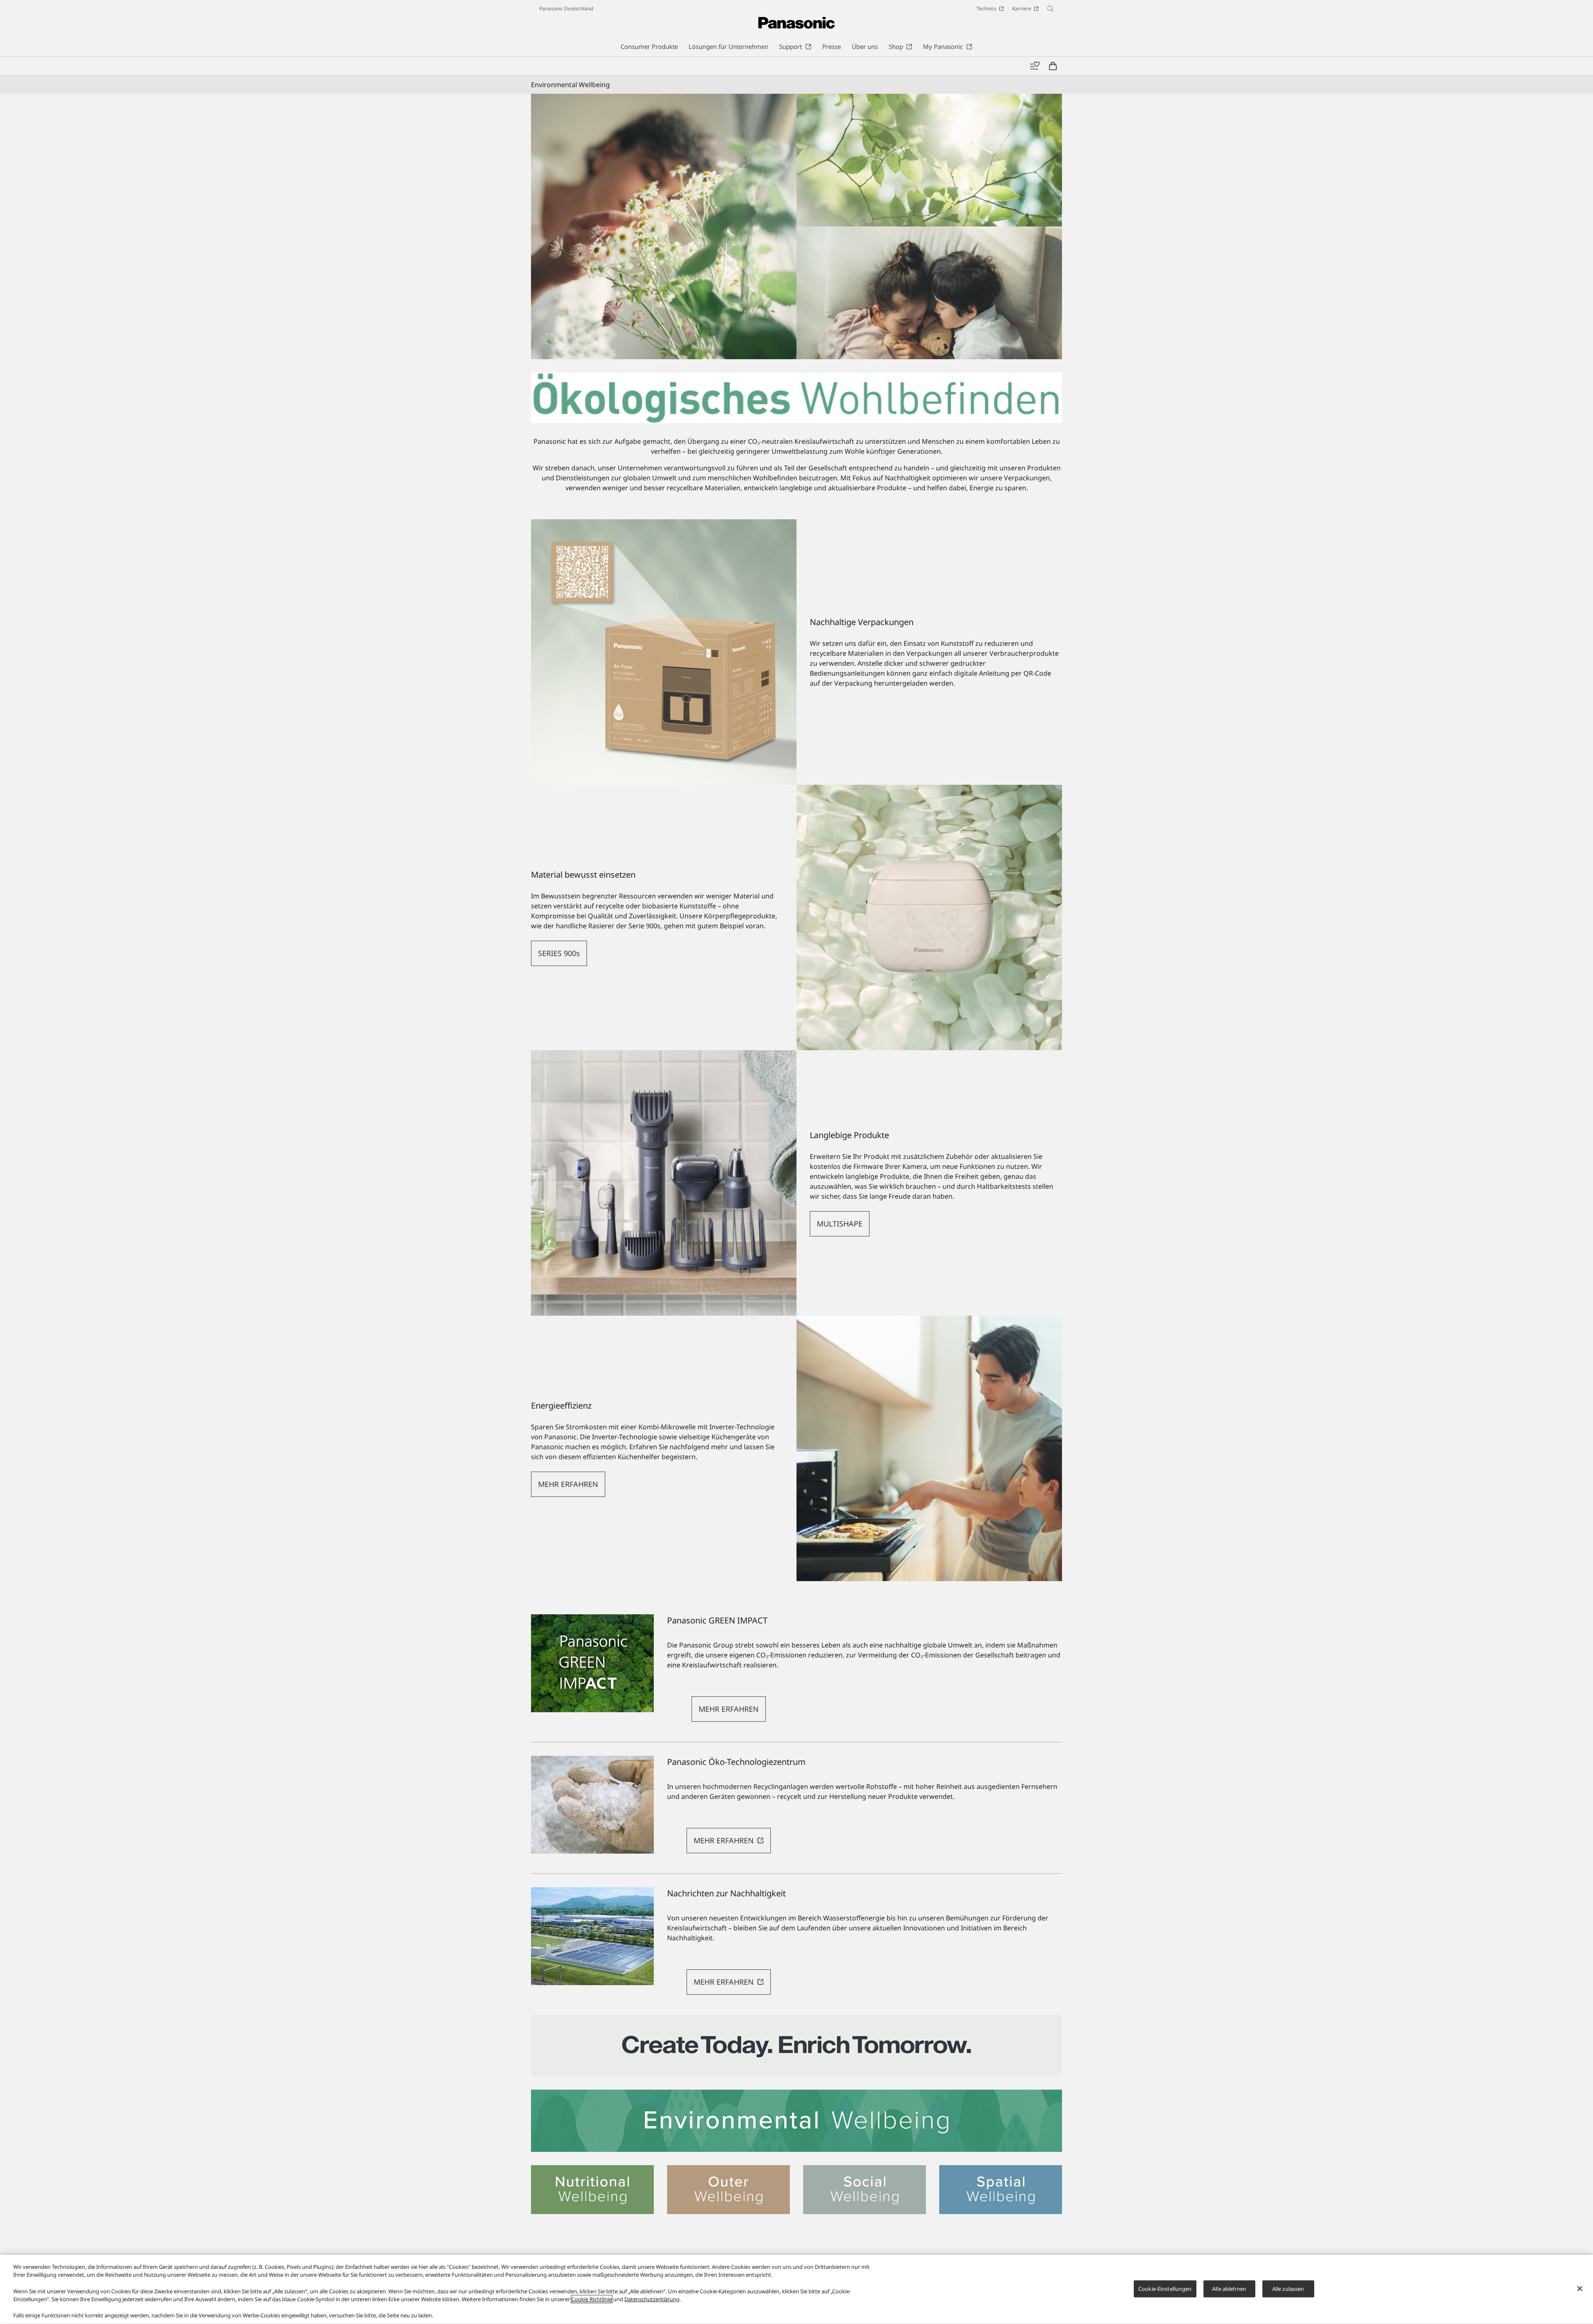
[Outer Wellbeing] (728, 2170)
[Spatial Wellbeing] (1001, 2170)
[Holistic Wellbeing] (796, 2020)
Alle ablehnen (1229, 2288)
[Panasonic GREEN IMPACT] (592, 1663)
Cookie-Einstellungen (1165, 2288)
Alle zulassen (1288, 2288)
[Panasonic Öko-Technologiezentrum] (592, 1805)
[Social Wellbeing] (865, 2170)
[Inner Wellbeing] (592, 2170)
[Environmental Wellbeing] (796, 2121)
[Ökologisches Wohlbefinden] (796, 226)
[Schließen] (1580, 2288)
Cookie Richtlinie (592, 2299)
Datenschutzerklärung (652, 2299)
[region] (796, 2289)
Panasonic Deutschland (566, 9)
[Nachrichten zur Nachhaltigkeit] (592, 1936)
